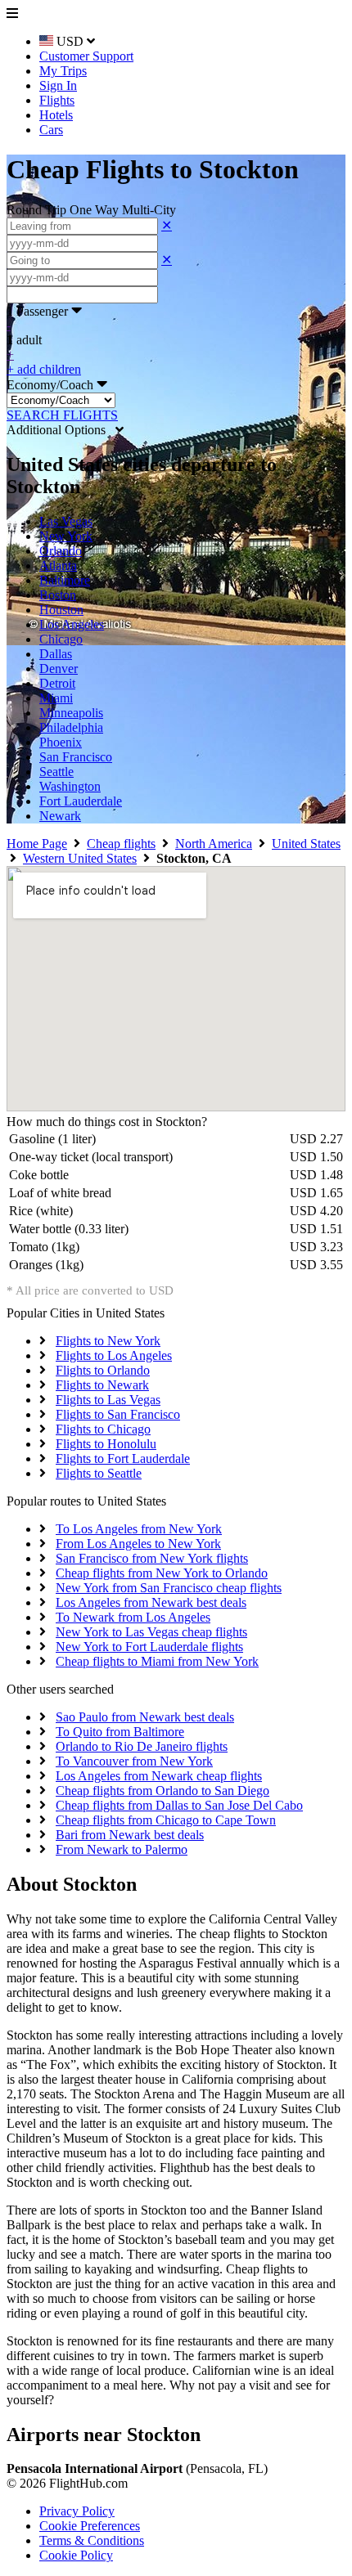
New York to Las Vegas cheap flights (151, 1632)
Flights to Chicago (103, 1429)
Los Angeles (72, 624)
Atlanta (58, 565)
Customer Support (86, 56)
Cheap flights (121, 844)
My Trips (63, 71)
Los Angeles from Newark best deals (151, 1602)
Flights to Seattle (99, 1473)
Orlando (61, 551)
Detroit (57, 683)
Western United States (80, 858)
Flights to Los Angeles (114, 1355)
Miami (56, 698)
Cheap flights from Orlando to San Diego (162, 1791)
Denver (59, 669)
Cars (51, 130)
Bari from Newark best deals (130, 1835)
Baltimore (65, 580)
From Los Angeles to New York (138, 1544)
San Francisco (76, 757)
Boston (58, 595)
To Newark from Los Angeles (133, 1617)
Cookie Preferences (90, 2526)
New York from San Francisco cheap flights (169, 1588)
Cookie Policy (76, 2555)
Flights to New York (108, 1341)
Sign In (58, 85)
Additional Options (61, 430)
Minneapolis (71, 713)
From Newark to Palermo (122, 1849)
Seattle (56, 772)
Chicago (61, 639)
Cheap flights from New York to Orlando (162, 1573)
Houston (61, 610)
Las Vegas (66, 521)
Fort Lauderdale (81, 801)
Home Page (37, 844)
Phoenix (61, 742)
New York (66, 536)
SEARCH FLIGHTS (62, 415)
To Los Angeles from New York (139, 1529)
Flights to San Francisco (118, 1414)
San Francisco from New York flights (152, 1558)
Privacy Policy (77, 2511)
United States (306, 844)
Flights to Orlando (103, 1370)
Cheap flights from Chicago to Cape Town (166, 1820)
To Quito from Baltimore (120, 1732)
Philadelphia (71, 727)
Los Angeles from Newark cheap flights (159, 1776)
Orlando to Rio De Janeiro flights (142, 1746)
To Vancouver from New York (134, 1761)
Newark (60, 816)
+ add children (44, 369)
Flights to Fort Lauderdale (123, 1459)
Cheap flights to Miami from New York (157, 1661)
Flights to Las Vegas (108, 1400)
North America (214, 844)
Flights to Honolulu (106, 1444)
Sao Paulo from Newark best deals (145, 1717)
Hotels (56, 115)
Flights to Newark (102, 1385)
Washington (70, 786)
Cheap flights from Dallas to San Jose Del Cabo (179, 1805)
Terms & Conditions (92, 2540)
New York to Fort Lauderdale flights (149, 1647)
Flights (57, 100)
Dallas (56, 654)
